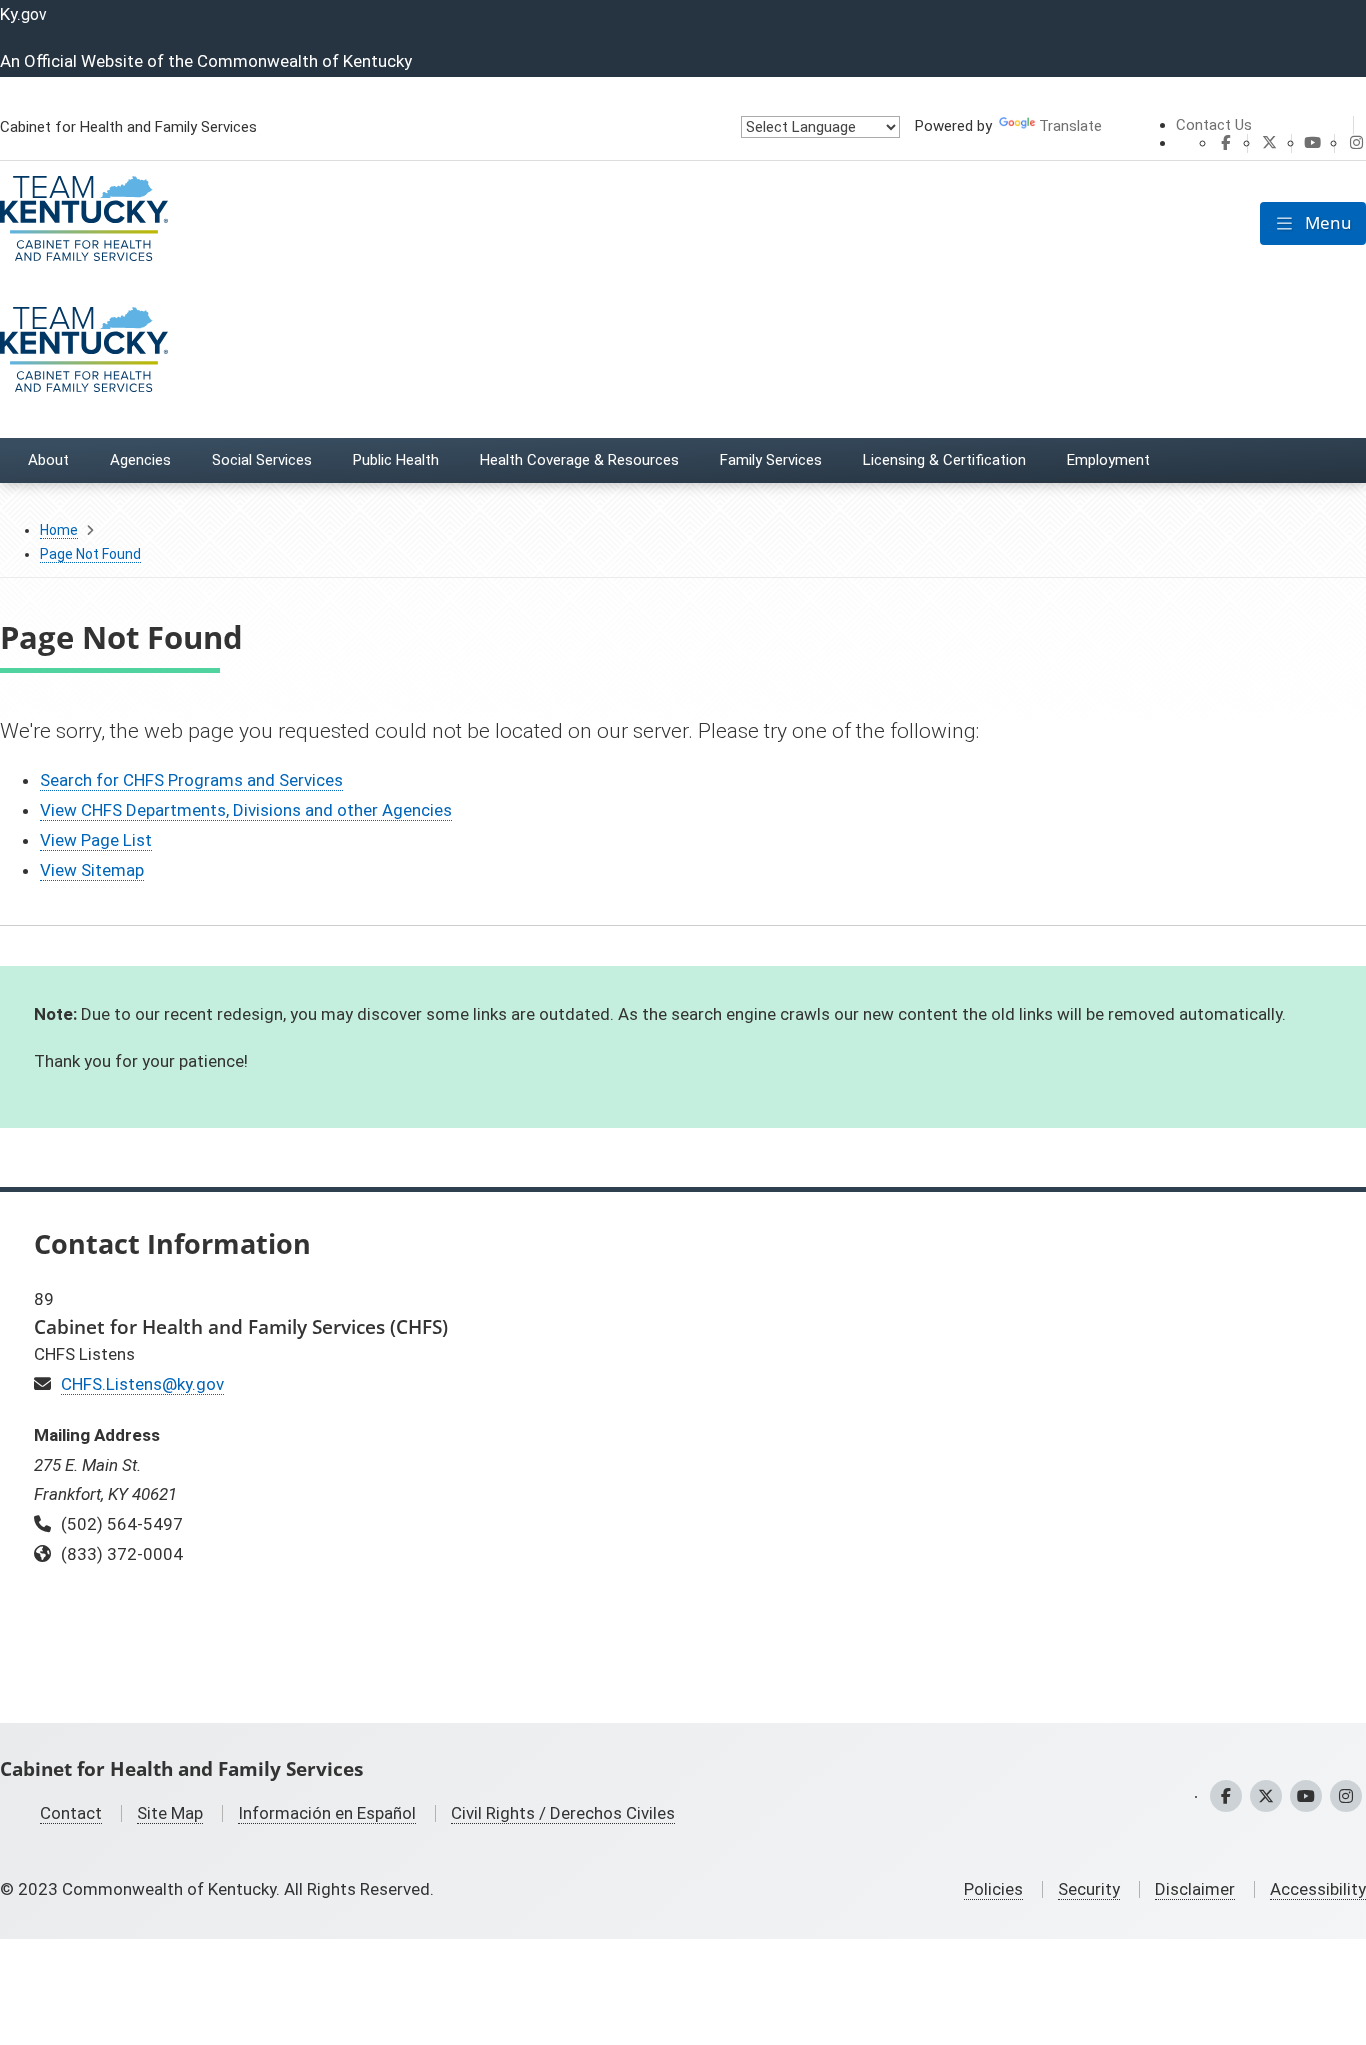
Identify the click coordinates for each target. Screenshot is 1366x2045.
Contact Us (1214, 125)
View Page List (96, 840)
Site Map (170, 1813)
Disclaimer (1195, 1889)
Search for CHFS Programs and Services (191, 780)
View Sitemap (92, 870)
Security (1089, 1889)
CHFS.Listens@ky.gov (142, 1384)
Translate (1070, 126)
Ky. (23, 14)
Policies (993, 1889)
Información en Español (327, 1813)
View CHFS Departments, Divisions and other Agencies (246, 810)
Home (59, 530)
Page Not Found (90, 554)
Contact (71, 1813)
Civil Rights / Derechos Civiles (563, 1813)
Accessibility (1318, 1889)
